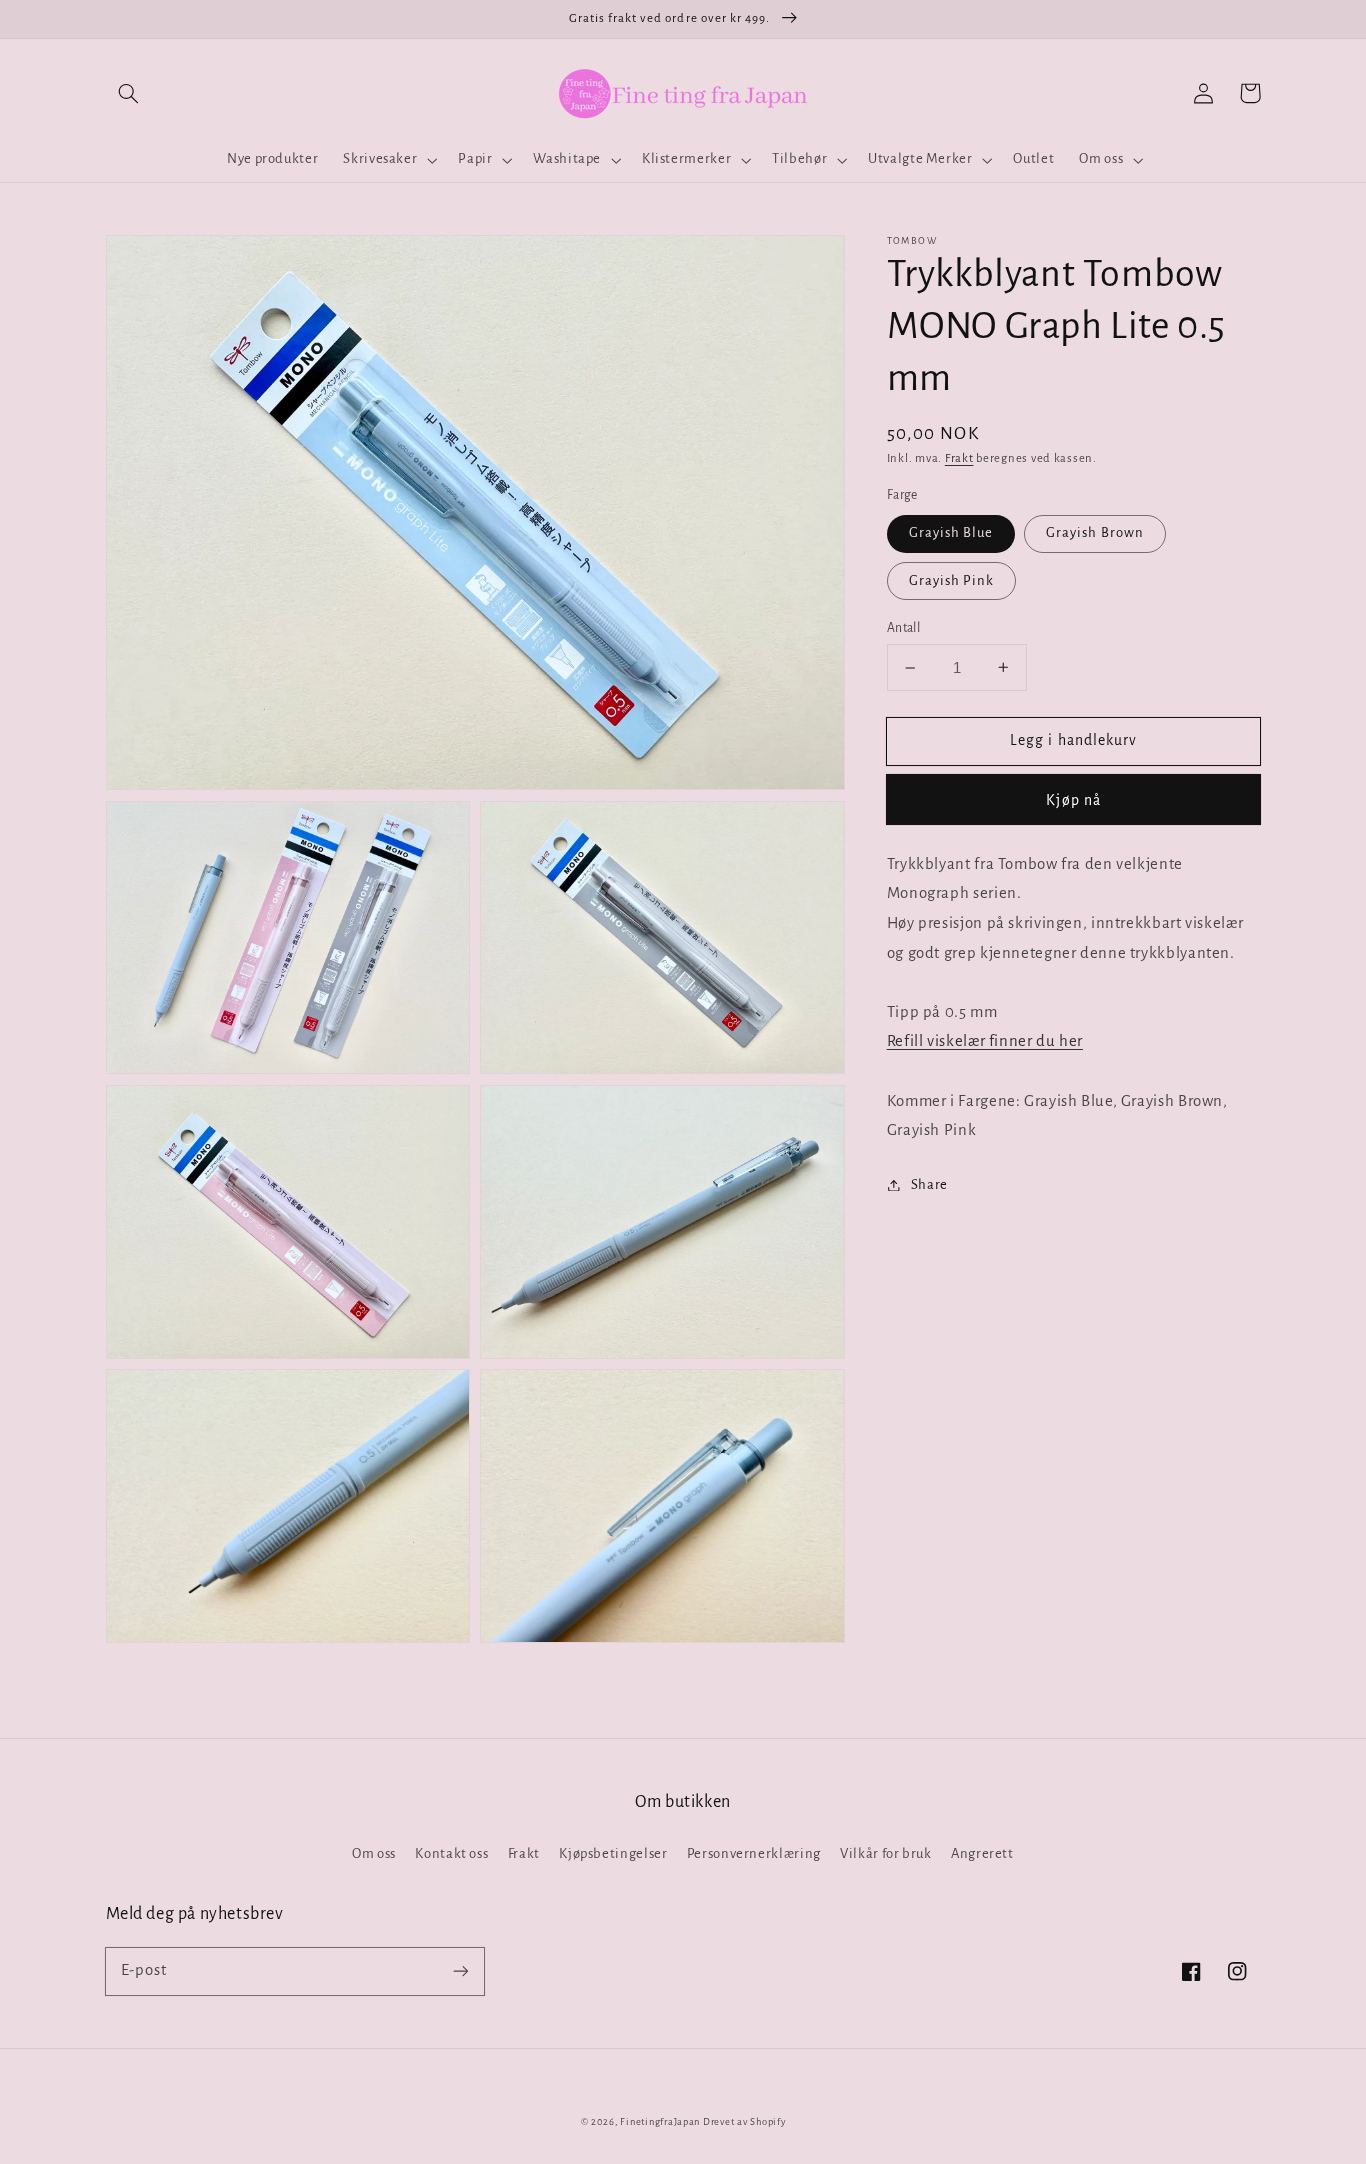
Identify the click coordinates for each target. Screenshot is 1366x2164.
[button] (129, 93)
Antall (904, 627)
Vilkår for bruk (885, 1853)
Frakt (959, 457)
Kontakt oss (451, 1853)
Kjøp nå (1073, 800)
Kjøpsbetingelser (613, 1853)
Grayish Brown (1095, 532)
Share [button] (929, 1184)
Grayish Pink (952, 579)
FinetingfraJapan (660, 2122)
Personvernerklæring (754, 1853)
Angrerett (982, 1853)
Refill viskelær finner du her (985, 1041)
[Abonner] (460, 1971)
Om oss (374, 1853)
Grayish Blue (951, 532)
